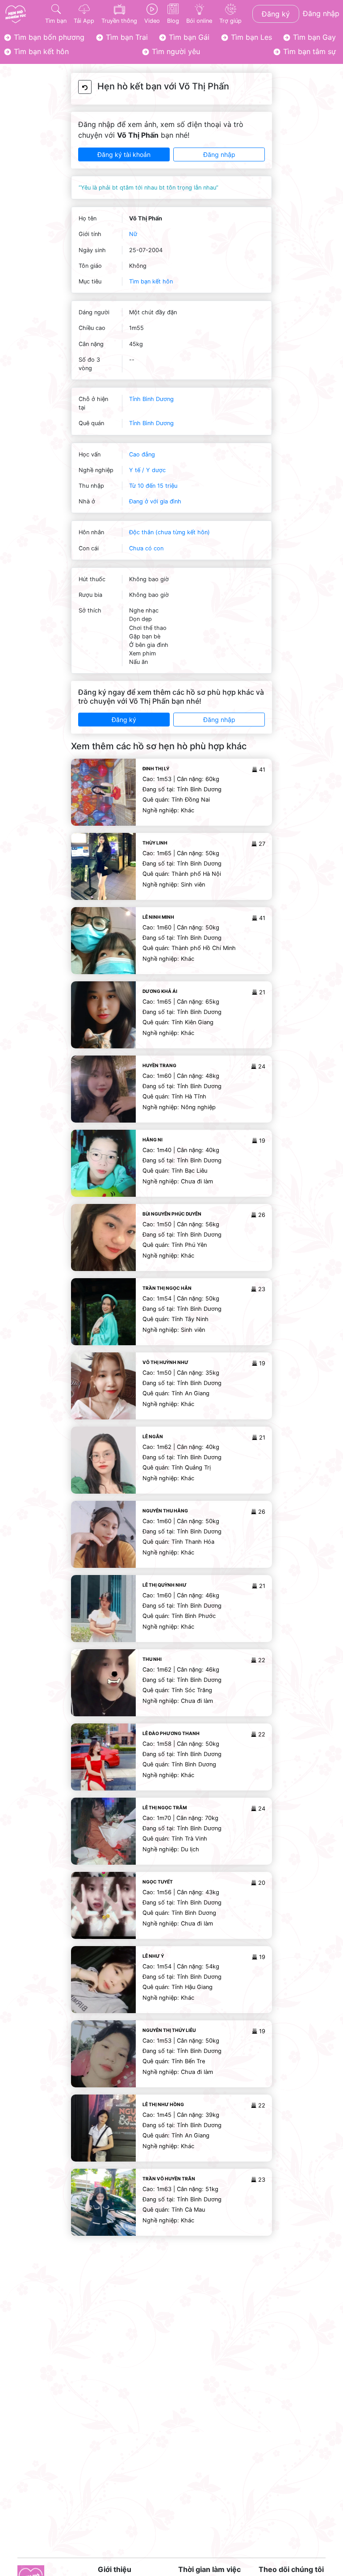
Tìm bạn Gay (313, 37)
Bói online (199, 21)
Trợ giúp (230, 21)
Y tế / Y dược (147, 470)
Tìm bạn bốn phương (48, 37)
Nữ (133, 234)
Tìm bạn (56, 21)
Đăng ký (276, 14)
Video (152, 21)
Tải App (84, 21)
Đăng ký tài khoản (124, 154)
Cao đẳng (142, 454)
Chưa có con (146, 548)
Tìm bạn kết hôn (40, 51)
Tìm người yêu (175, 51)
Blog (173, 21)
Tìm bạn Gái (188, 37)
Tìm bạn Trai (126, 37)
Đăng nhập (321, 13)
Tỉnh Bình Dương (151, 399)
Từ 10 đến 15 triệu (153, 486)
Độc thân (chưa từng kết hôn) (169, 532)
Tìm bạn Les (250, 37)
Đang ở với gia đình (155, 501)
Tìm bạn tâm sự (308, 51)
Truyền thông (119, 21)
